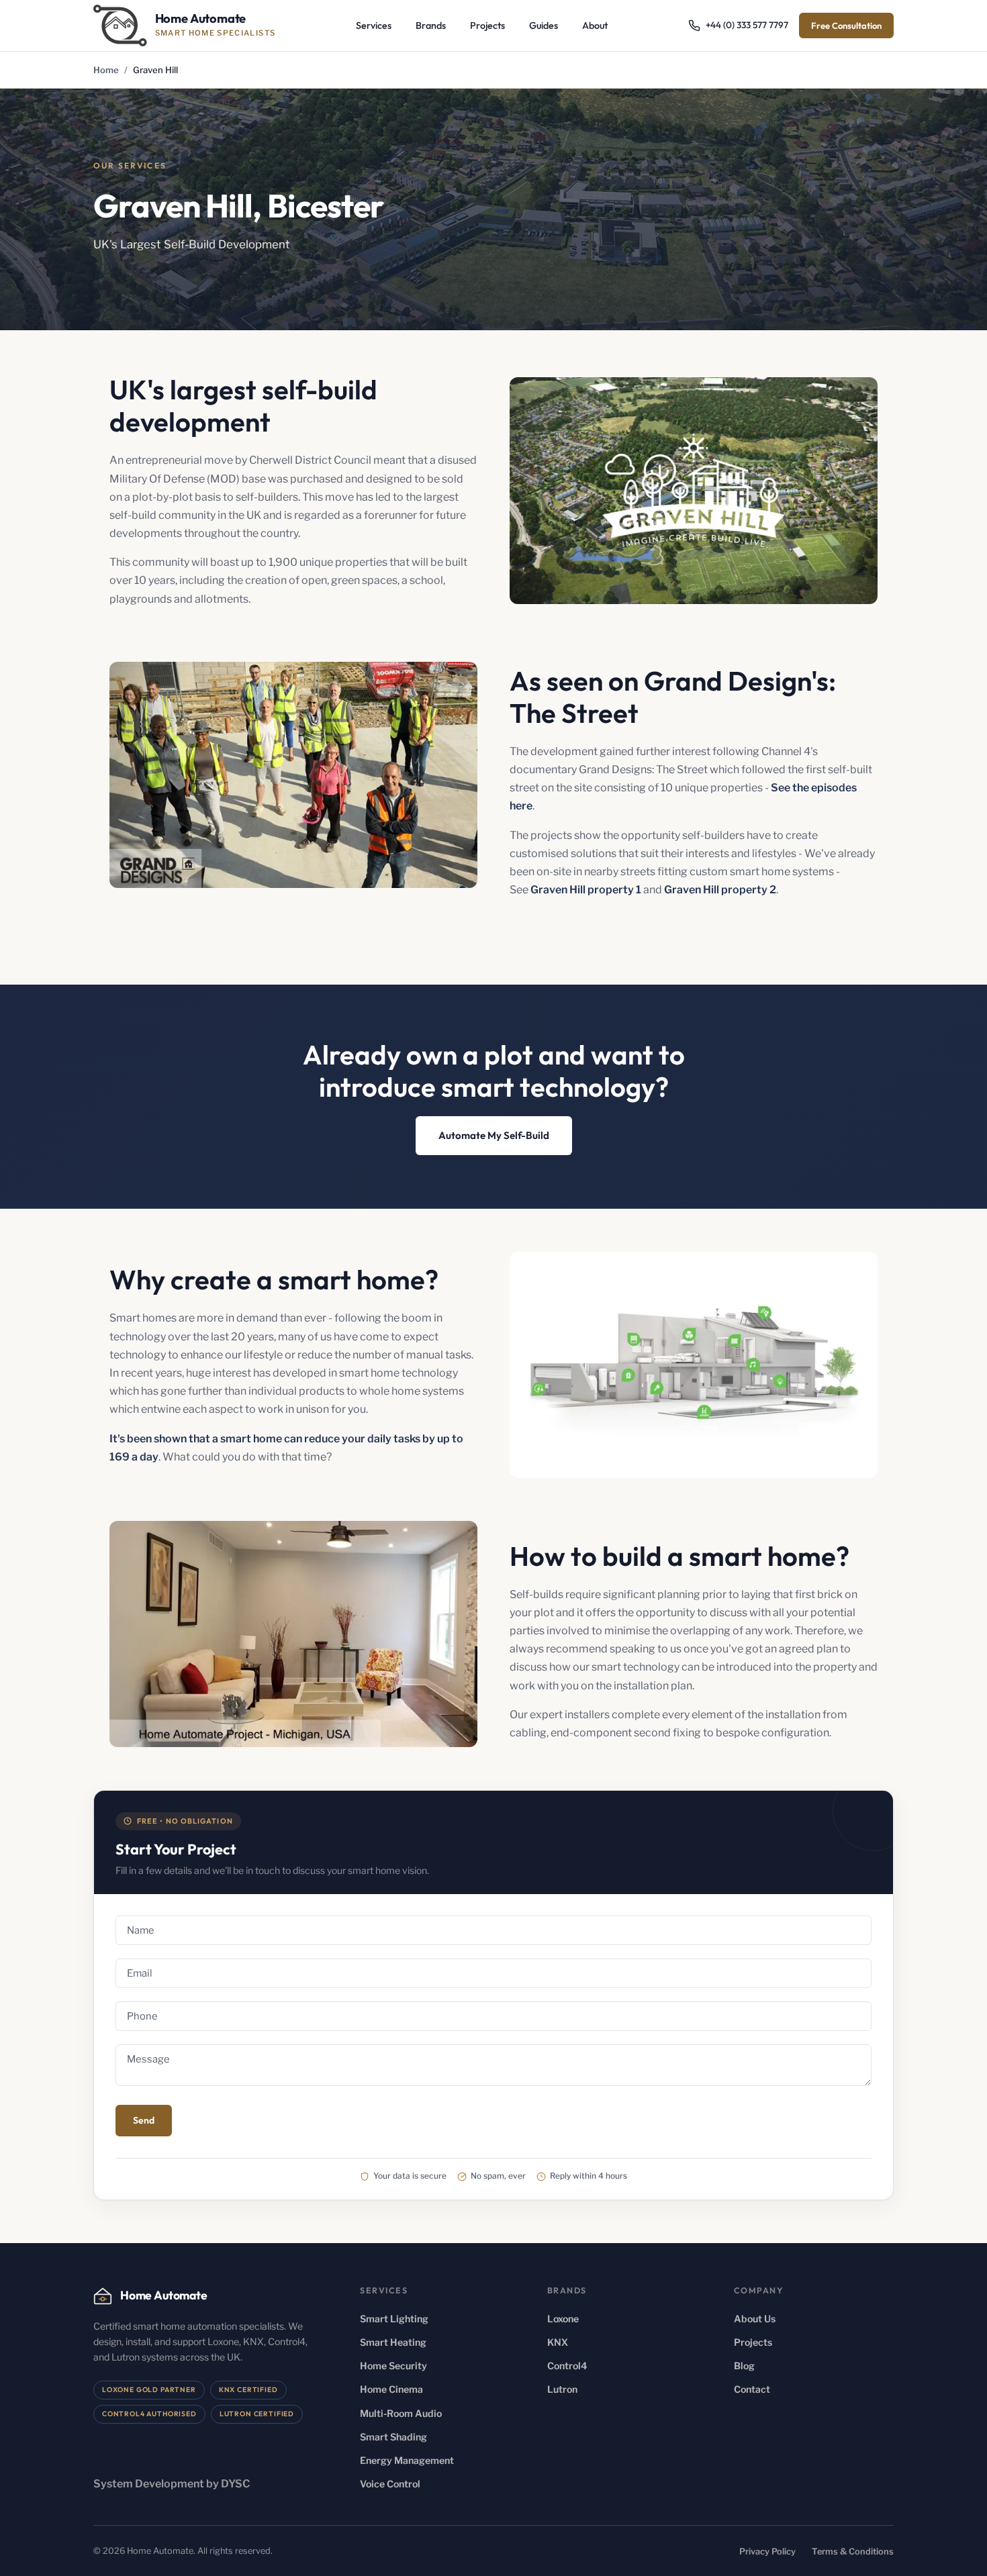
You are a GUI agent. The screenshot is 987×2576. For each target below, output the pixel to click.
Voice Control (390, 2484)
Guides (544, 26)
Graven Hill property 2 (720, 890)
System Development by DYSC (172, 2484)
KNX (558, 2342)
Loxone (563, 2319)
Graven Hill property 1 (586, 890)
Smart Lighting (394, 2319)
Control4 (567, 2366)
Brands (431, 26)
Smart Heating (393, 2342)
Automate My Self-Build (494, 1135)
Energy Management (407, 2460)
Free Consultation (846, 26)
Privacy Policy (767, 2552)
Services (374, 26)
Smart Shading (393, 2437)
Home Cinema (391, 2389)
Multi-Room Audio (401, 2413)
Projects (487, 26)
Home (106, 70)
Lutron (562, 2389)
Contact (752, 2389)
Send (144, 2120)
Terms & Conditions (853, 2552)
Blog (744, 2366)
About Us (755, 2319)
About (595, 26)
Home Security (393, 2366)
